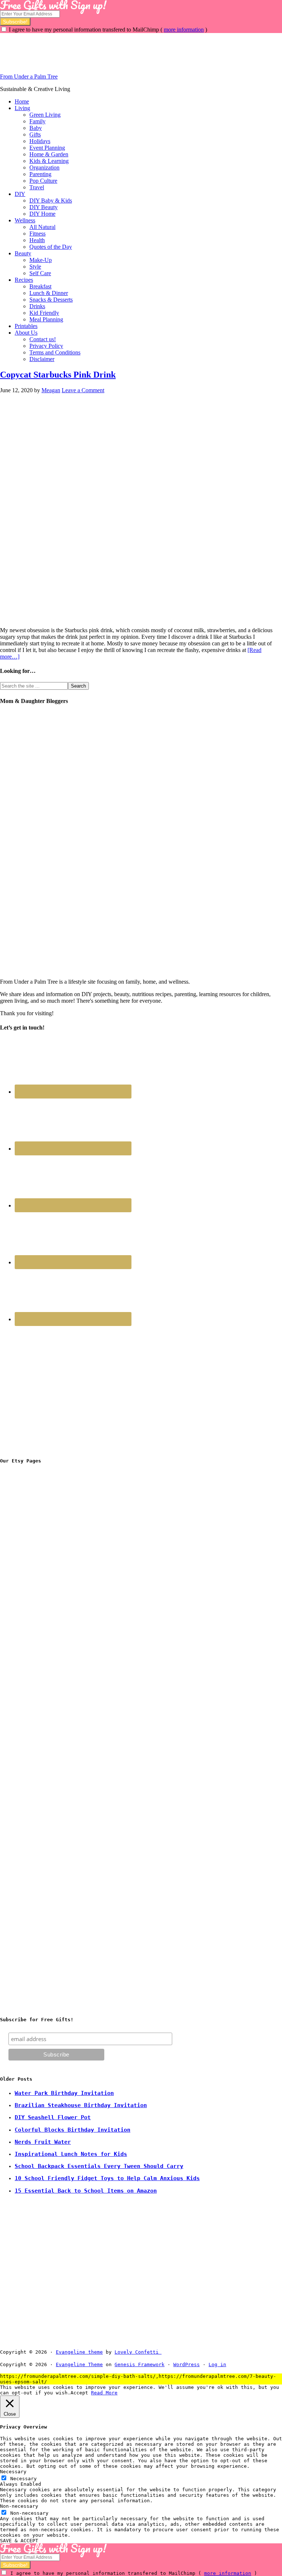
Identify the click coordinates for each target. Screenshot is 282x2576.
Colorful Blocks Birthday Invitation (73, 2130)
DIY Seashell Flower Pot (53, 2117)
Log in (217, 2364)
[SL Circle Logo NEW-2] (55, 1689)
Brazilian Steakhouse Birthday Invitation (81, 2105)
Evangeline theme (79, 2352)
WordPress (187, 2364)
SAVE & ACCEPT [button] (19, 2541)
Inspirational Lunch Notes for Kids (71, 2154)
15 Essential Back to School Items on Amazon (86, 2191)
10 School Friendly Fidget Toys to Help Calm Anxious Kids (107, 2178)
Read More (104, 2393)
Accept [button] (79, 2393)
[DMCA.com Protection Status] (178, 2352)
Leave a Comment (83, 390)
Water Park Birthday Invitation (64, 2093)
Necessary (23, 2479)
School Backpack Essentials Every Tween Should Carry (99, 2166)
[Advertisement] (134, 50)
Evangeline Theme (79, 2364)
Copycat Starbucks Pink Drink (58, 375)
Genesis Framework (140, 2364)
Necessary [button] (13, 2472)
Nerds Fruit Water (43, 2142)
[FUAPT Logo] (55, 1578)
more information (184, 30)
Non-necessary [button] (19, 2506)
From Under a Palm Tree (29, 76)
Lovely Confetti (137, 2352)
